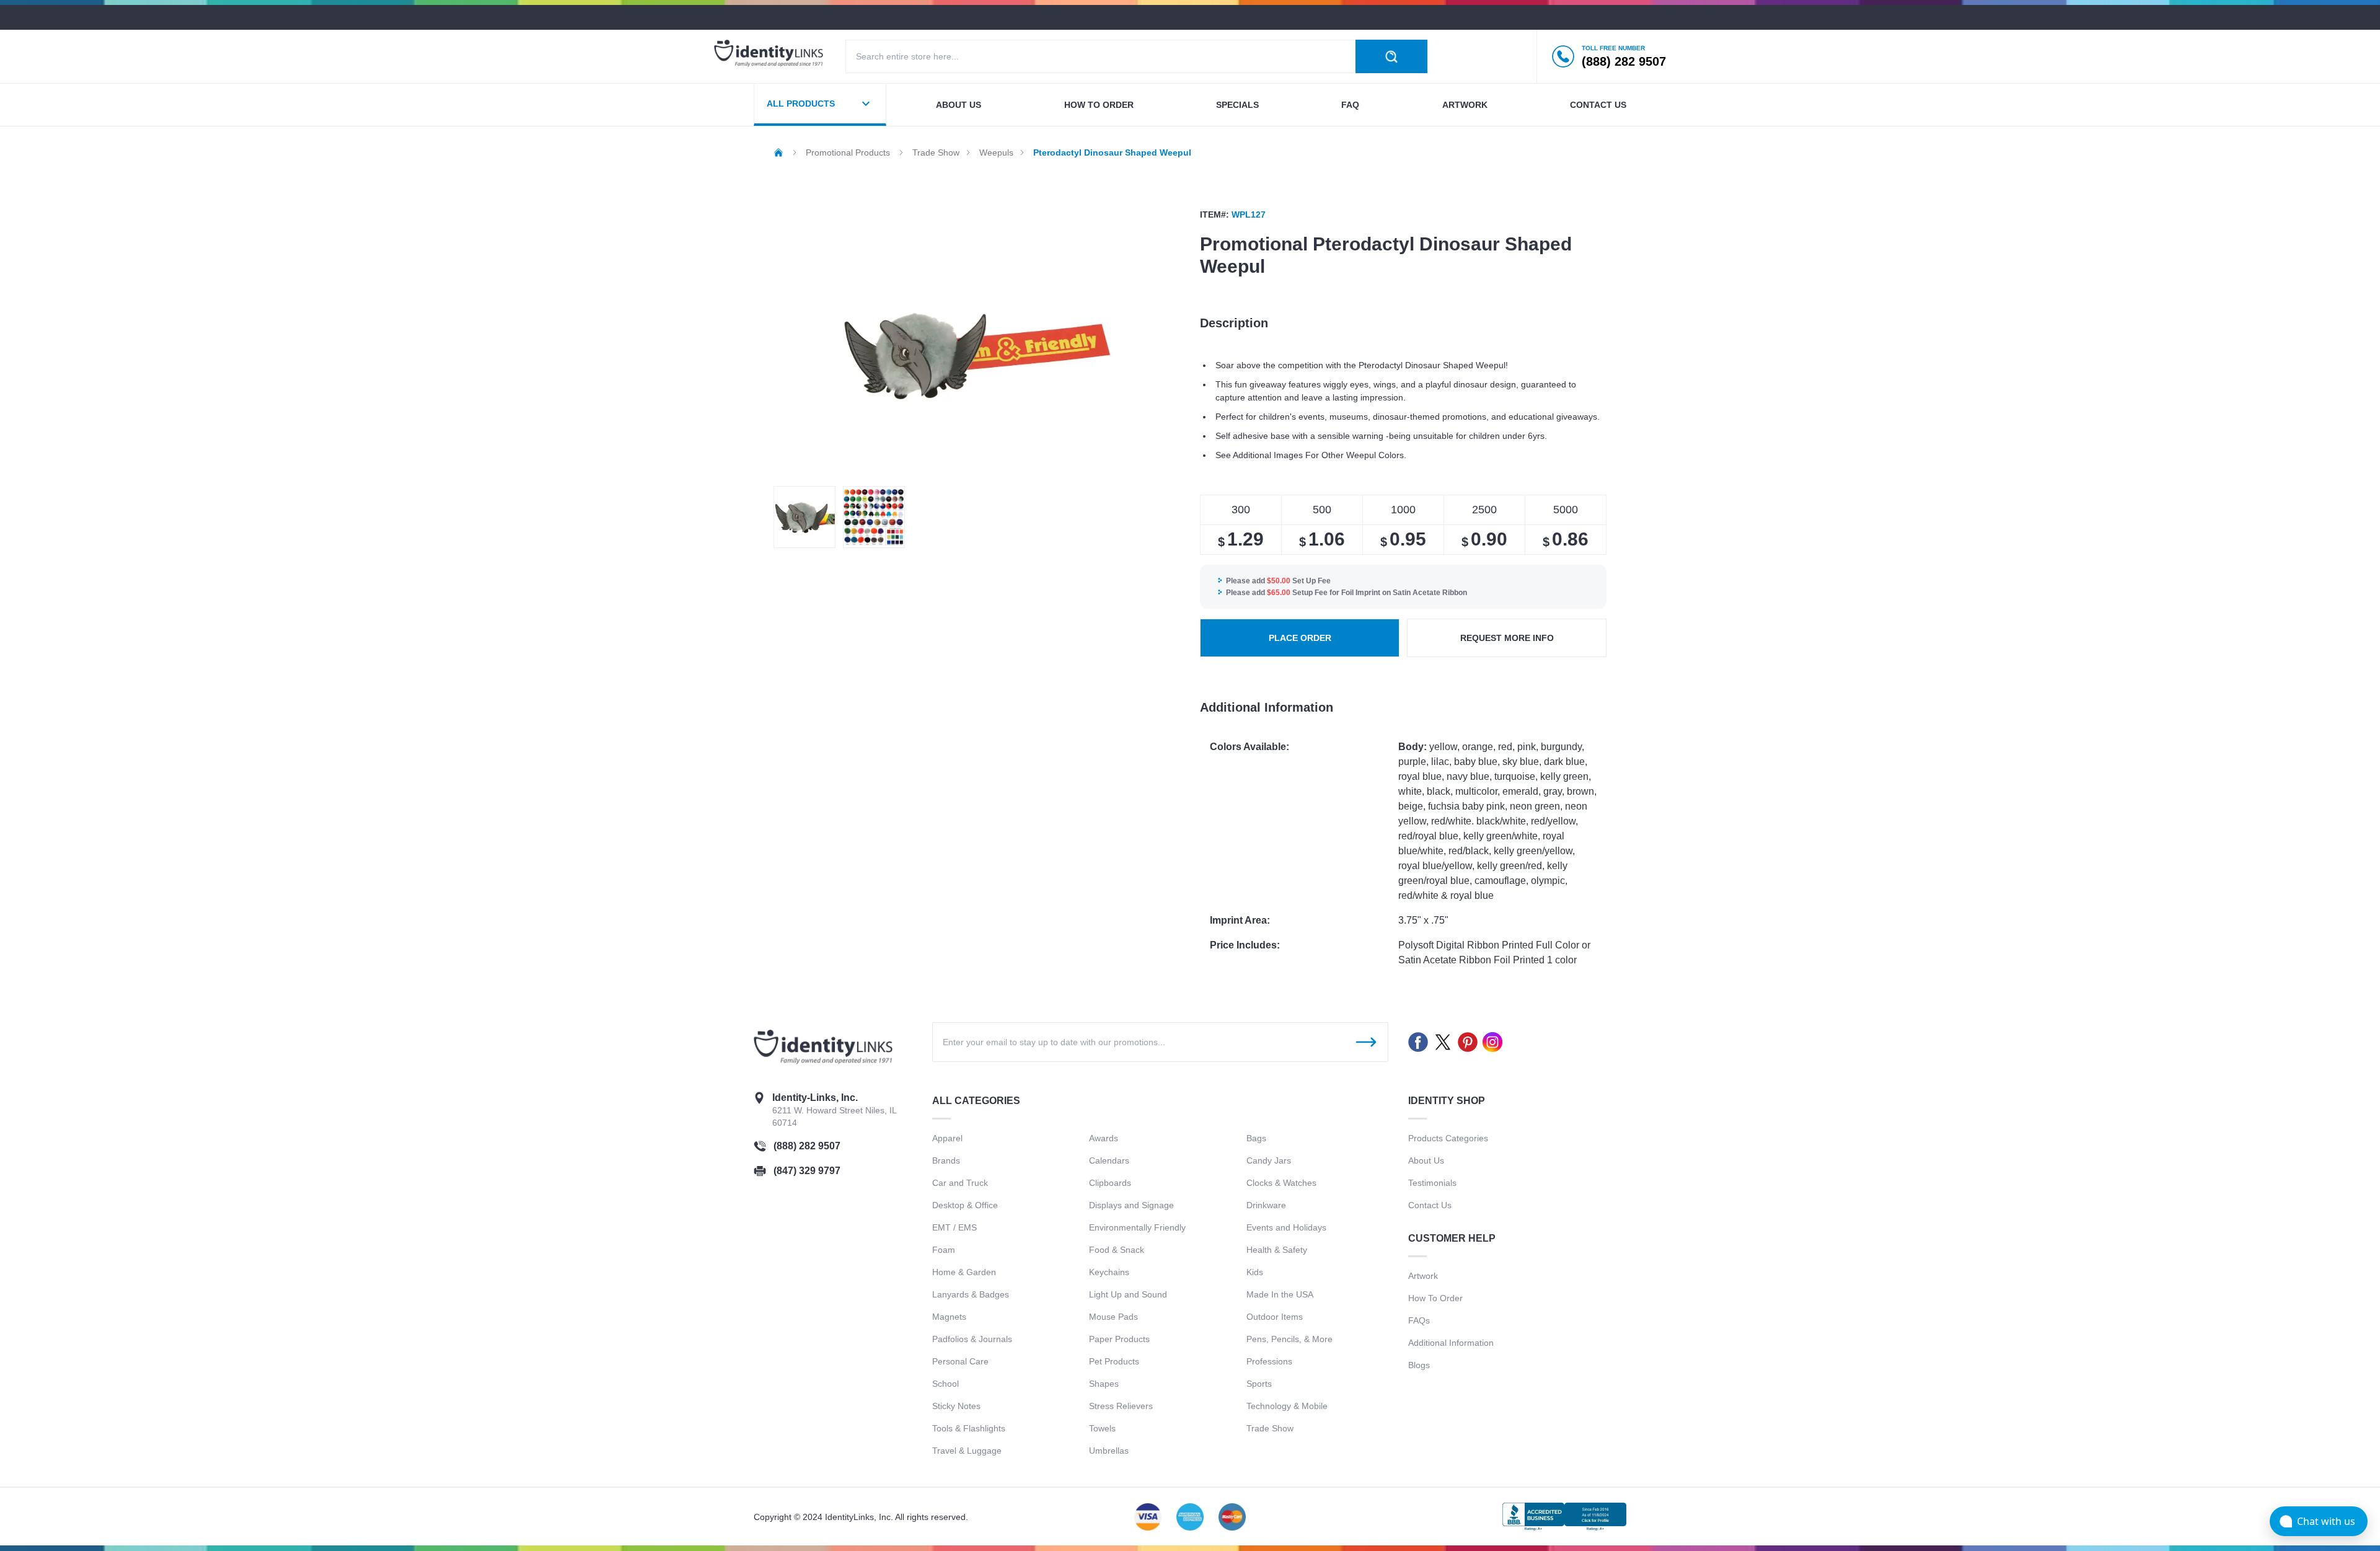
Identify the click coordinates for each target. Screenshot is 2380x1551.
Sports (1259, 1384)
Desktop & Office (965, 1205)
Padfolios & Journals (972, 1339)
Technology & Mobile (1287, 1406)
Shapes (1104, 1384)
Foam (944, 1250)
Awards (1104, 1138)
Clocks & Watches (1281, 1183)
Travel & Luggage (967, 1451)
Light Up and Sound (1128, 1294)
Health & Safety (1277, 1250)
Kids (1255, 1272)
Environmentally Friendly (1137, 1227)
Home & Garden (964, 1272)
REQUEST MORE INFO (1507, 638)
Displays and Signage (1131, 1205)
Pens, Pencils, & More (1289, 1339)
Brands (946, 1160)
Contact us (1598, 105)
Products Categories (1448, 1138)
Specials (1237, 105)
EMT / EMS (954, 1227)
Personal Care (960, 1361)
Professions (1269, 1361)
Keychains (1109, 1272)
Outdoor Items (1275, 1317)
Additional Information (1451, 1343)
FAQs (1419, 1320)
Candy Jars (1269, 1160)
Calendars (1109, 1160)
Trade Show (1270, 1428)
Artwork (1465, 105)
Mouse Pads (1113, 1317)
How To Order (1435, 1298)
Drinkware (1266, 1205)
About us (959, 105)
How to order (1099, 105)
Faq (1350, 105)
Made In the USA (1280, 1294)
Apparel (947, 1138)
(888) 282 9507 (807, 1146)
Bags (1256, 1138)
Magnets (949, 1317)
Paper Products (1119, 1339)
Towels (1102, 1428)
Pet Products (1114, 1361)
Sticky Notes (956, 1406)
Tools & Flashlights (969, 1428)
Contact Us (1430, 1205)
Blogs (1419, 1365)
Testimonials (1432, 1183)
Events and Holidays (1286, 1227)
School (945, 1384)
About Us (1426, 1160)
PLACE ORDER (1300, 638)
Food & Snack (1117, 1250)
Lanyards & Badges (971, 1294)
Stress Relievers (1121, 1406)
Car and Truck (960, 1183)
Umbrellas (1109, 1451)
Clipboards (1110, 1183)
